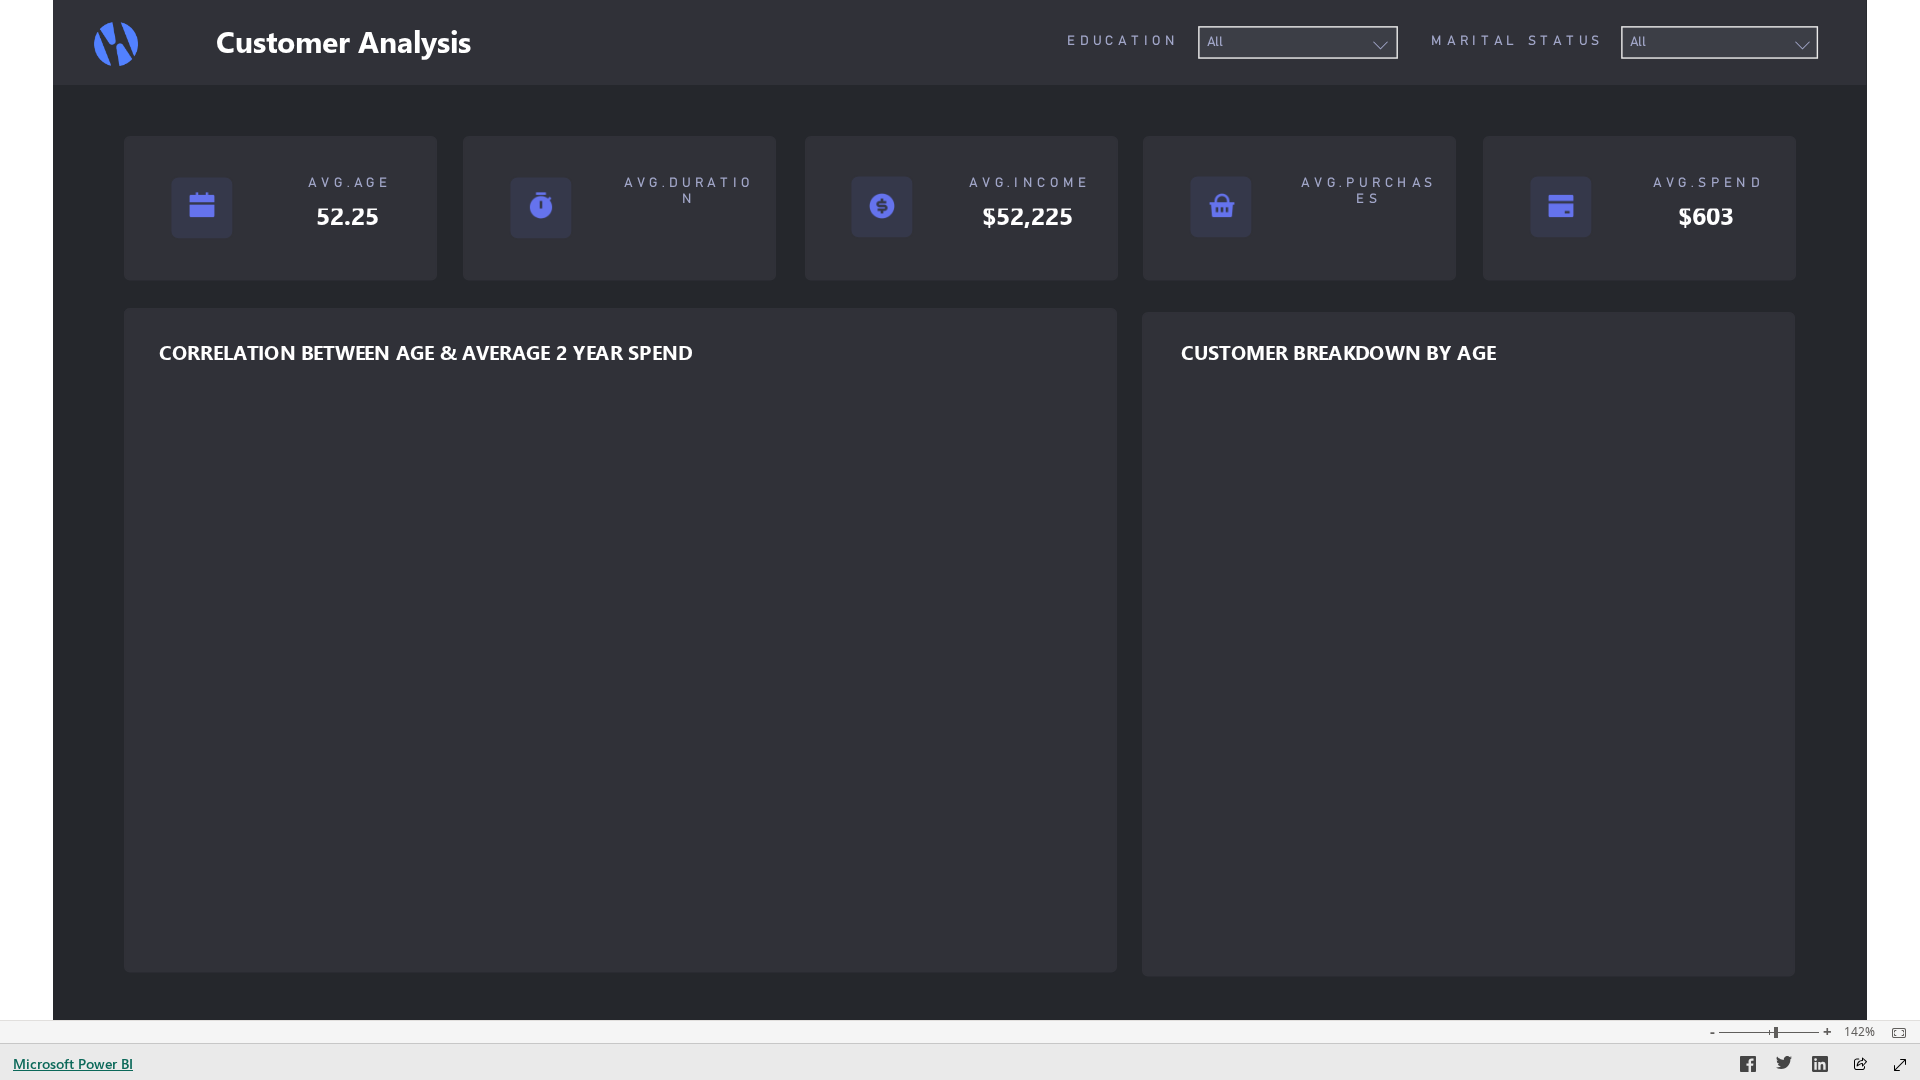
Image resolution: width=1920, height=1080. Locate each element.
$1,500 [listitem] (179, 557)
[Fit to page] (1894, 1033)
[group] (1298, 42)
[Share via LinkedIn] (1820, 1067)
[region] (959, 510)
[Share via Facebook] (1748, 1067)
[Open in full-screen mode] (1900, 1065)
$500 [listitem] (184, 795)
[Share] (1860, 1065)
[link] (116, 44)
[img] (959, 42)
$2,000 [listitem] (180, 438)
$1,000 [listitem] (180, 676)
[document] (1083, 42)
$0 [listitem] (192, 914)
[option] (213, 884)
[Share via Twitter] (1784, 1067)
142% (1859, 1032)
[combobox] (1297, 42)
